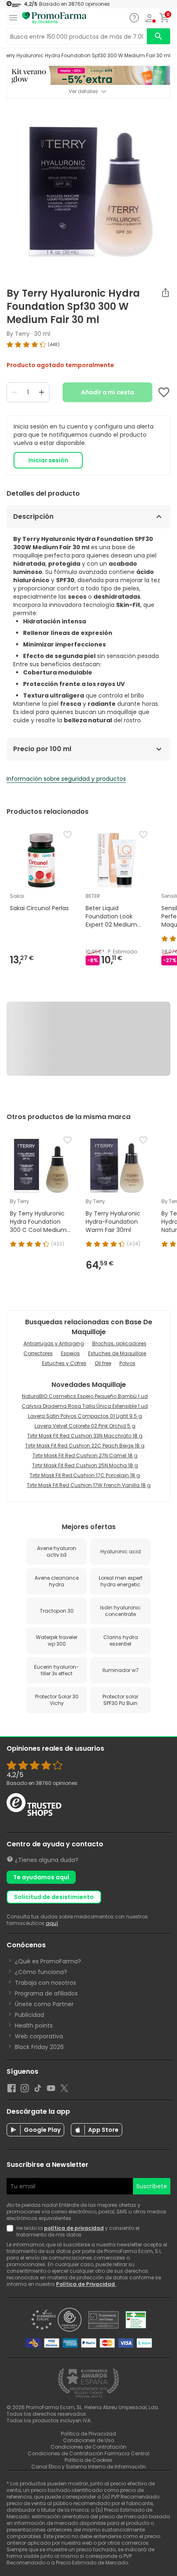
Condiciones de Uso (88, 2440)
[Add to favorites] (164, 392)
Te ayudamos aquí (41, 1877)
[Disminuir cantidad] (14, 392)
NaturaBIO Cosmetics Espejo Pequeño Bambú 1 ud (85, 1396)
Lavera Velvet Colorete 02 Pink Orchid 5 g (85, 1426)
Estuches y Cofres (64, 1363)
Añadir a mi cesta (108, 392)
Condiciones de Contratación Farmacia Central (88, 2453)
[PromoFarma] (54, 18)
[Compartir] (165, 293)
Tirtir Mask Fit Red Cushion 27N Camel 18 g (85, 1455)
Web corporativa (39, 2036)
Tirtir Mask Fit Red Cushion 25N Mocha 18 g (85, 1465)
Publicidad (29, 2015)
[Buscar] (158, 36)
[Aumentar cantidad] (42, 392)
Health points (34, 2026)
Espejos (70, 1353)
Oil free (103, 1363)
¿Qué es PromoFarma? (48, 1961)
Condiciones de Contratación (88, 2447)
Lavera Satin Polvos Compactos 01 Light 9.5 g (85, 1416)
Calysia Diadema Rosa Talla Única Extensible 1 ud (85, 1406)
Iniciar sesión (48, 460)
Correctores (38, 1353)
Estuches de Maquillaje (117, 1353)
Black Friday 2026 (39, 2047)
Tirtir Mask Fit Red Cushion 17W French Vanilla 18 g (89, 1485)
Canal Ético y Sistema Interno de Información (88, 2467)
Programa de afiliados (46, 1993)
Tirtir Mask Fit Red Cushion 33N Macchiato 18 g (85, 1436)
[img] (88, 344)
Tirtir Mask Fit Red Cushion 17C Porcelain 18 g (85, 1475)
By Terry (18, 334)
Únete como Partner (44, 2004)
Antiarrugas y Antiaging (54, 1343)
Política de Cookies (88, 2460)
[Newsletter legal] (12, 2232)
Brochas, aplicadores (119, 1343)
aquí (52, 1923)
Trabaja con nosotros (45, 1983)
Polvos (127, 1363)
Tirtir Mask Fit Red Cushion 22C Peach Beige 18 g (85, 1446)
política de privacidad (74, 2228)
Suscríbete (152, 2186)
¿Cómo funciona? (41, 1972)
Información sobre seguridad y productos (66, 779)
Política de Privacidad (86, 2284)
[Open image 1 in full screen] (89, 190)
